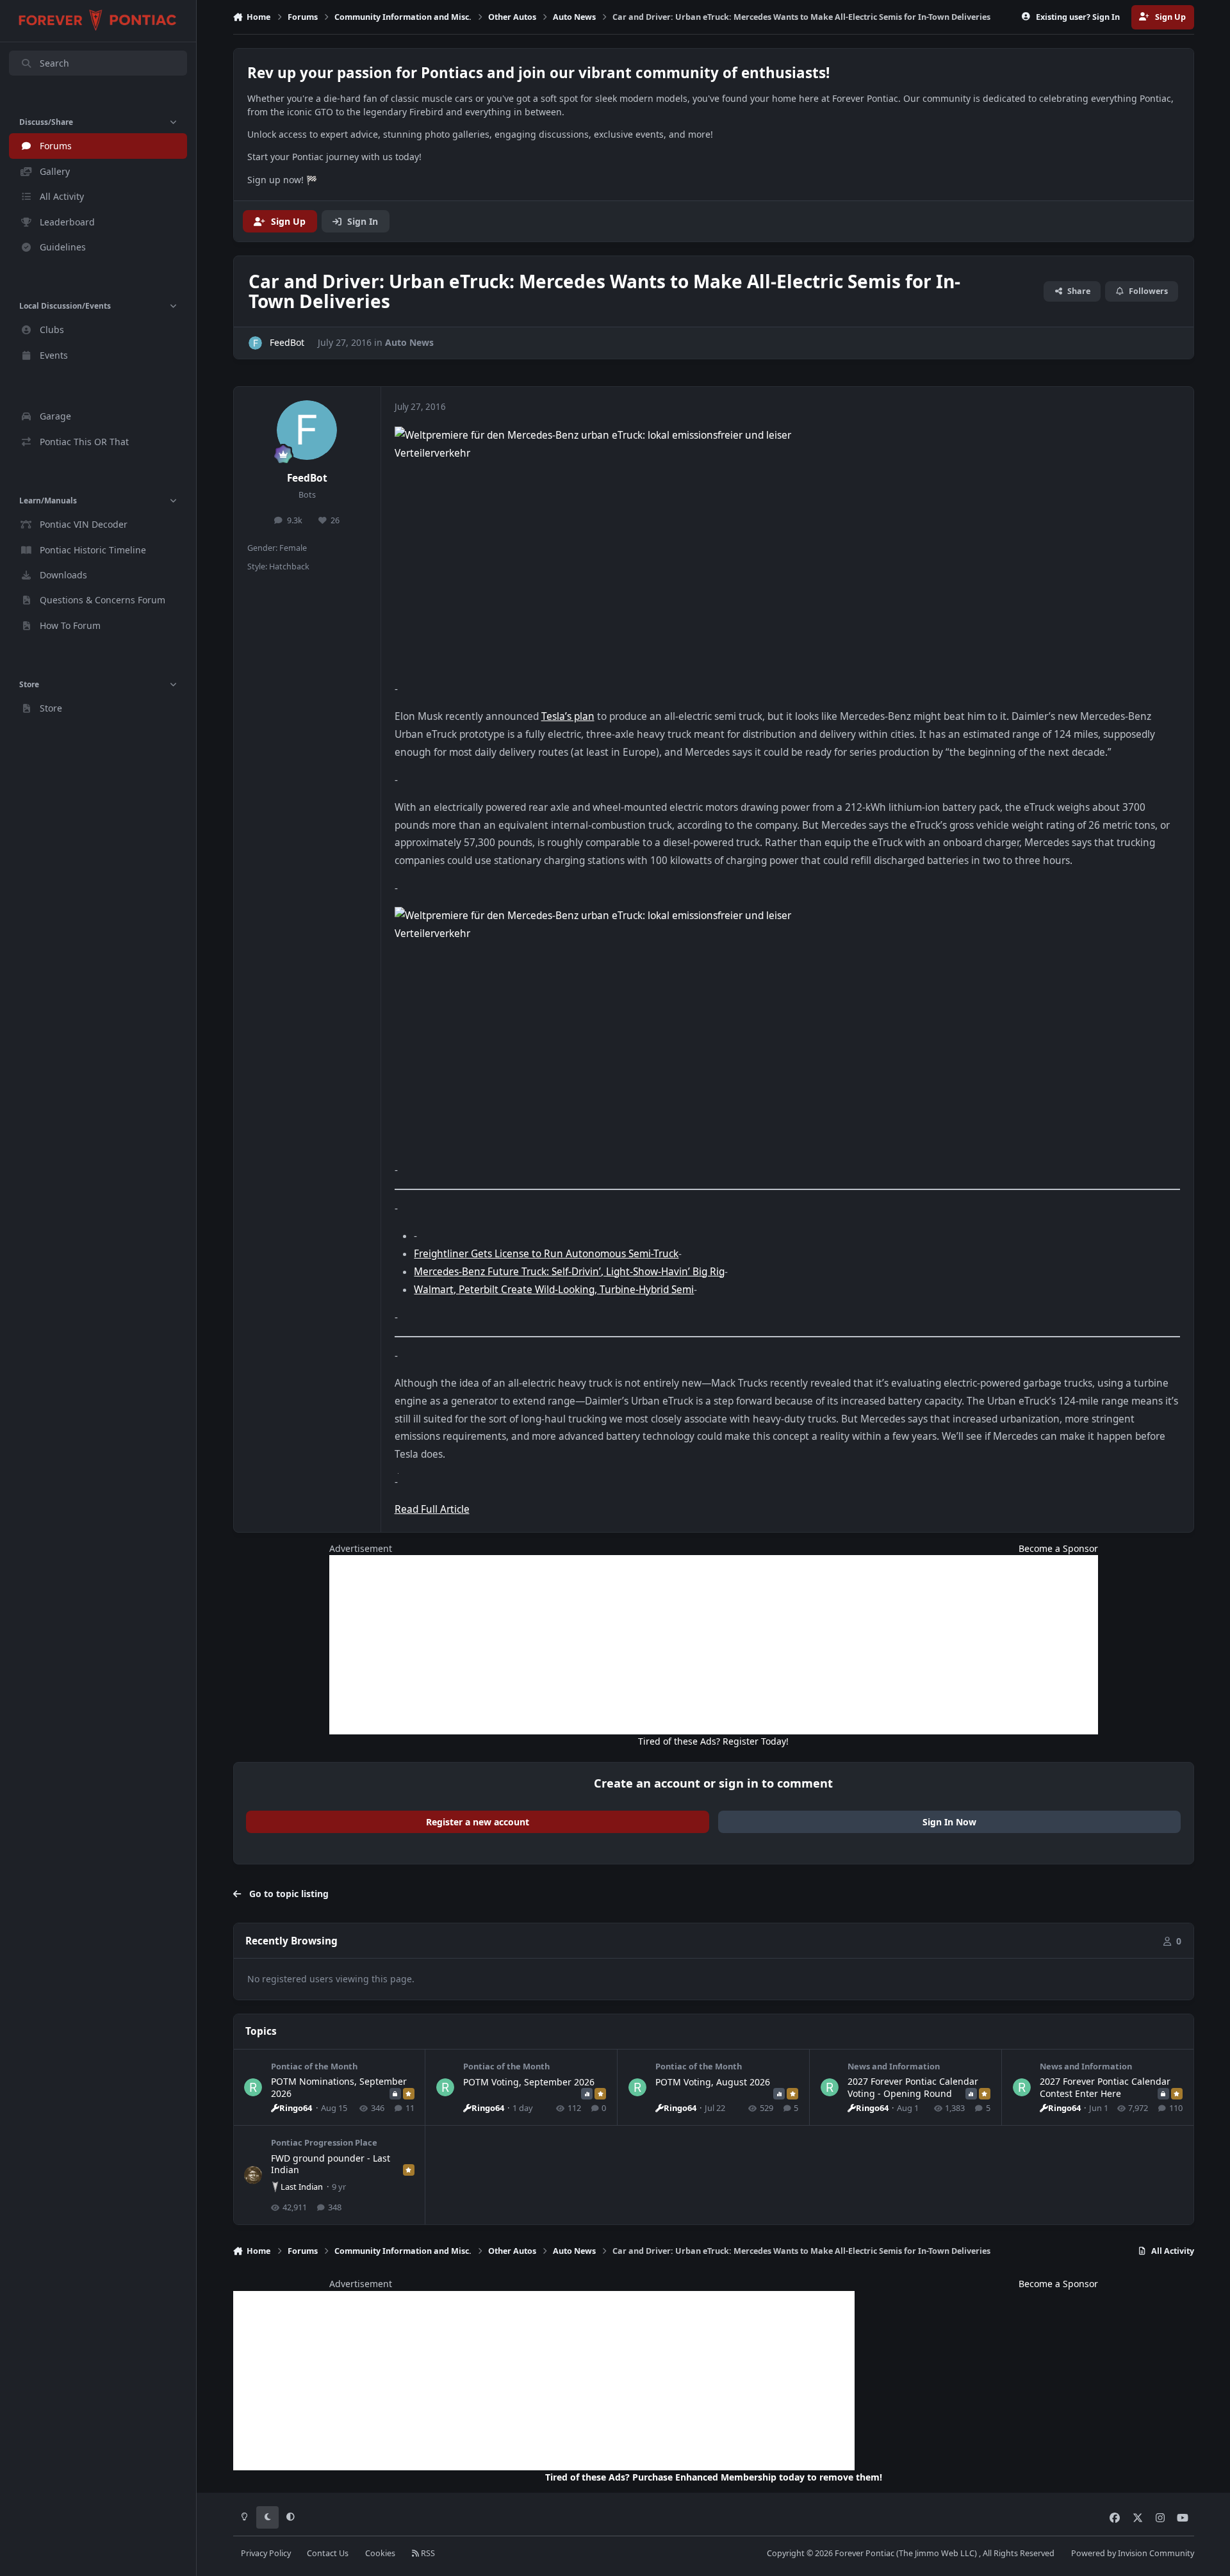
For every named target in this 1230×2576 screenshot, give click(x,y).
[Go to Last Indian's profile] (253, 2175)
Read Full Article (432, 1509)
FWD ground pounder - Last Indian (331, 2164)
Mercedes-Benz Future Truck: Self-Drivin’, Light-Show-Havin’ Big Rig (569, 1272)
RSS (427, 2553)
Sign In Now (949, 1822)
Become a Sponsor (1058, 1548)
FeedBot (307, 478)
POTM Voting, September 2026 (529, 2082)
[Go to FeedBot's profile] (255, 343)
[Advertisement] (714, 1645)
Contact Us (328, 2553)
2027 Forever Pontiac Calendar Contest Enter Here (1105, 2087)
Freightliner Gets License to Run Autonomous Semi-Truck (546, 1254)
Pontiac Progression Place (324, 2142)
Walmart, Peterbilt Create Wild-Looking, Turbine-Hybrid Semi (554, 1290)
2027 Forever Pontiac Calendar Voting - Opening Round (913, 2087)
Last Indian (302, 2187)
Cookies (380, 2553)
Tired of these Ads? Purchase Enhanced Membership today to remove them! (714, 2477)
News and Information (894, 2066)
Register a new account (478, 1822)
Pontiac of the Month (314, 2066)
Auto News (409, 342)
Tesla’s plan (568, 716)
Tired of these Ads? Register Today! (713, 1741)
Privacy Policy (266, 2553)
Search (54, 63)
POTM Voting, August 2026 (713, 2082)
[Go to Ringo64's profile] (253, 2087)
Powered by (1133, 2553)
